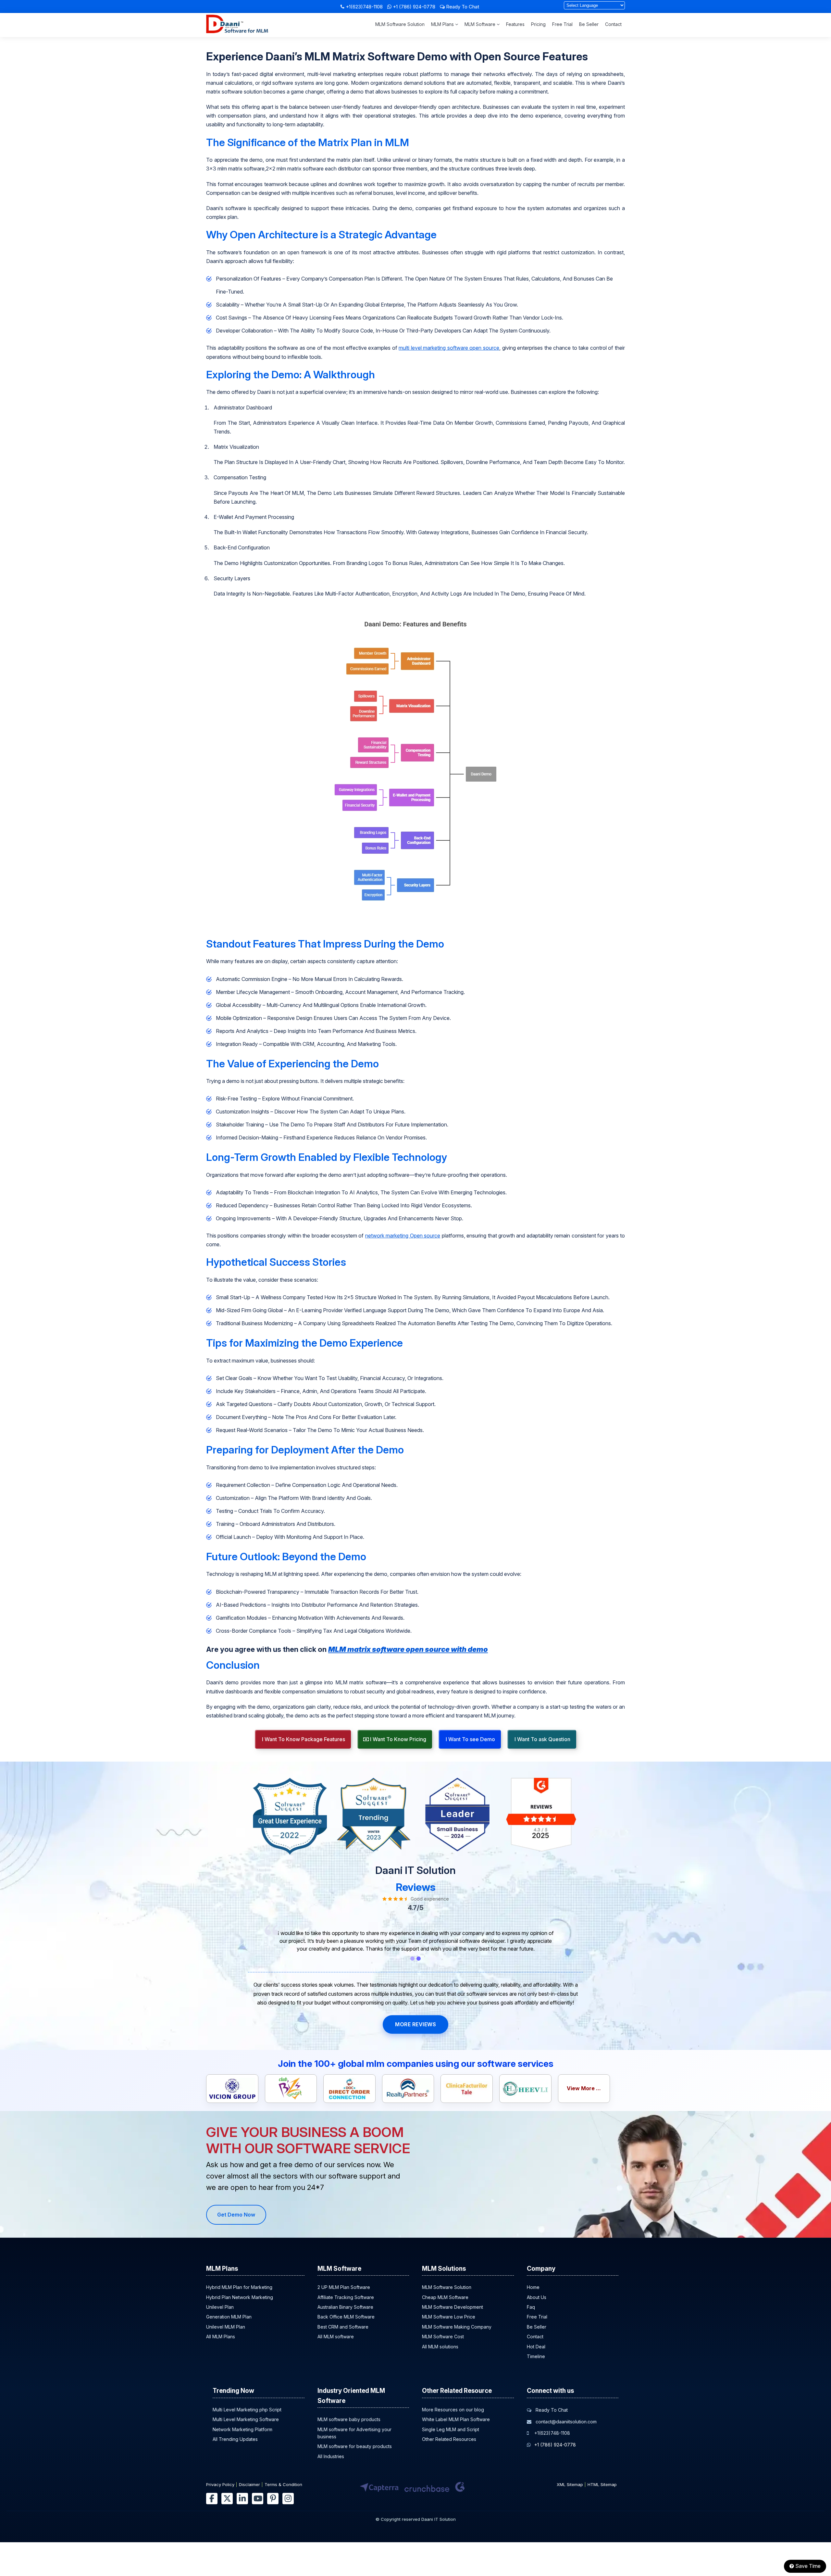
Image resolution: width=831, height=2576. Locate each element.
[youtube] (258, 2499)
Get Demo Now (236, 2215)
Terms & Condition (283, 2484)
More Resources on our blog (453, 2410)
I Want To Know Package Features (303, 1739)
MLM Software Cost (443, 2337)
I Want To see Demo (470, 1739)
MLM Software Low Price (449, 2317)
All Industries (331, 2456)
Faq (531, 2307)
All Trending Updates (235, 2439)
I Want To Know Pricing (397, 1739)
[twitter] (227, 2499)
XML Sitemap (570, 2484)
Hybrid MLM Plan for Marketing (239, 2287)
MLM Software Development (453, 2307)
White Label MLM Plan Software (456, 2419)
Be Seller (589, 24)
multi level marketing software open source (449, 348)
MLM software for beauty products (355, 2447)
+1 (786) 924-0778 (414, 7)
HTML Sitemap (602, 2484)
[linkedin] (242, 2499)
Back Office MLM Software (346, 2317)
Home (533, 2287)
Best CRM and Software (343, 2327)
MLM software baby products (349, 2419)
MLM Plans (443, 24)
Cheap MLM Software (445, 2297)
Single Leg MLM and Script (451, 2429)
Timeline (536, 2356)
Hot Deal (536, 2347)
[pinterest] (273, 2499)
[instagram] (288, 2499)
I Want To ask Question (542, 1739)
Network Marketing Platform (242, 2429)
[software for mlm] (237, 31)
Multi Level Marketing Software (246, 2419)
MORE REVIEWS (415, 2024)
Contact (613, 24)
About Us (537, 2297)
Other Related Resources (449, 2439)
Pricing (538, 24)
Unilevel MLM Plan (226, 2327)
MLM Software (481, 24)
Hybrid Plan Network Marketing (240, 2297)
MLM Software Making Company (457, 2327)
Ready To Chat (462, 7)
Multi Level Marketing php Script (247, 2410)
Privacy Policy (220, 2484)
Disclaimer (249, 2484)
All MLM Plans (221, 2337)
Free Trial (562, 24)
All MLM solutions (440, 2347)
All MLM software (336, 2337)
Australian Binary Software (345, 2307)
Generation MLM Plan (229, 2317)
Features (515, 24)
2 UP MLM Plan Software (344, 2287)
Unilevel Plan (220, 2307)
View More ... (584, 2088)
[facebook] (212, 2499)
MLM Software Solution (400, 24)
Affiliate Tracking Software (346, 2297)
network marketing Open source (403, 1236)
